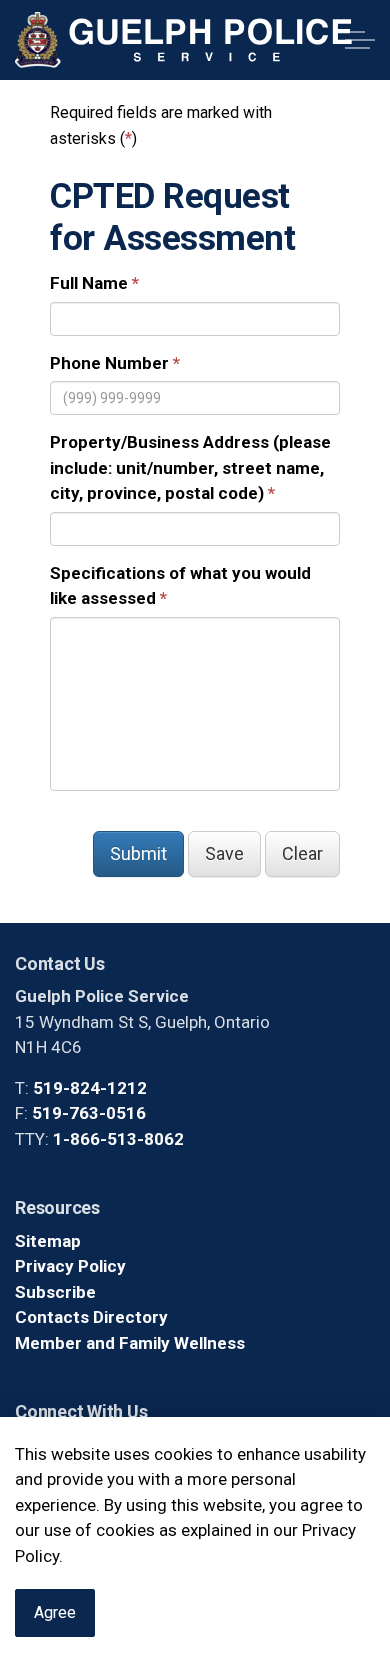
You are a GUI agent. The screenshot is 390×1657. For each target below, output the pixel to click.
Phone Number (109, 363)
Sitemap (48, 1241)
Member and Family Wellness (130, 1343)
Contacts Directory (91, 1317)
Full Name (89, 283)
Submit (138, 853)
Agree (55, 1612)
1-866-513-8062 (118, 1139)
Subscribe (55, 1292)
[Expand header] (360, 40)
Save (224, 853)
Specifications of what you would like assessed (180, 586)
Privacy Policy (70, 1266)
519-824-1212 (90, 1088)
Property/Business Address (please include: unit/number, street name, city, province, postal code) (190, 467)
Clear (302, 853)
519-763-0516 (89, 1113)
